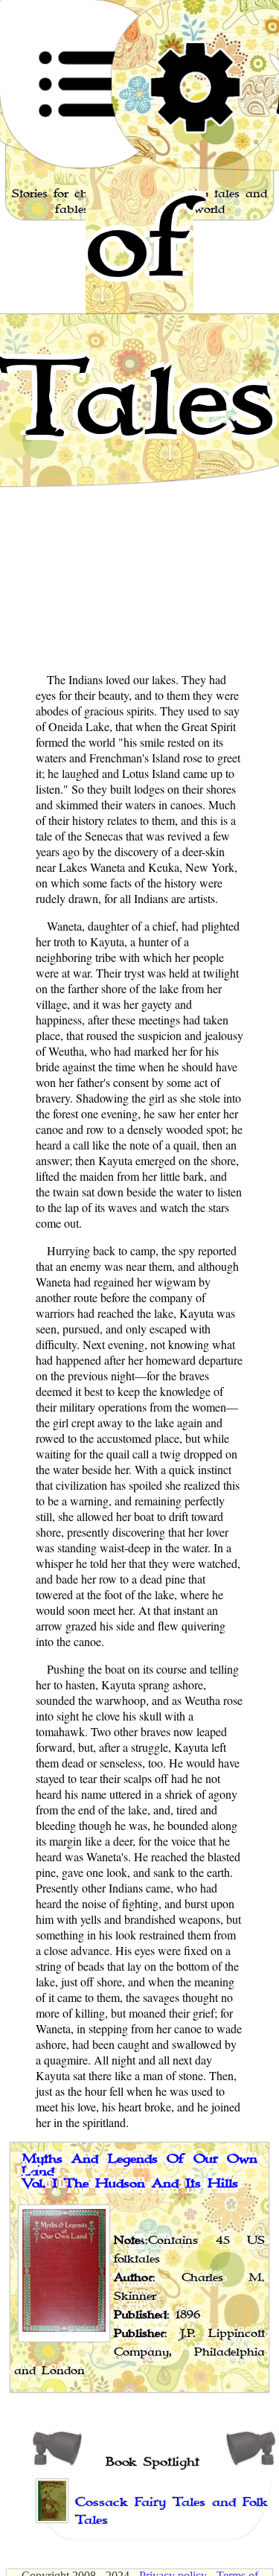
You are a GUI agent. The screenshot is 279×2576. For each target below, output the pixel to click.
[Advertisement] (139, 520)
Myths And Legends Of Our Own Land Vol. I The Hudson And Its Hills (139, 2171)
